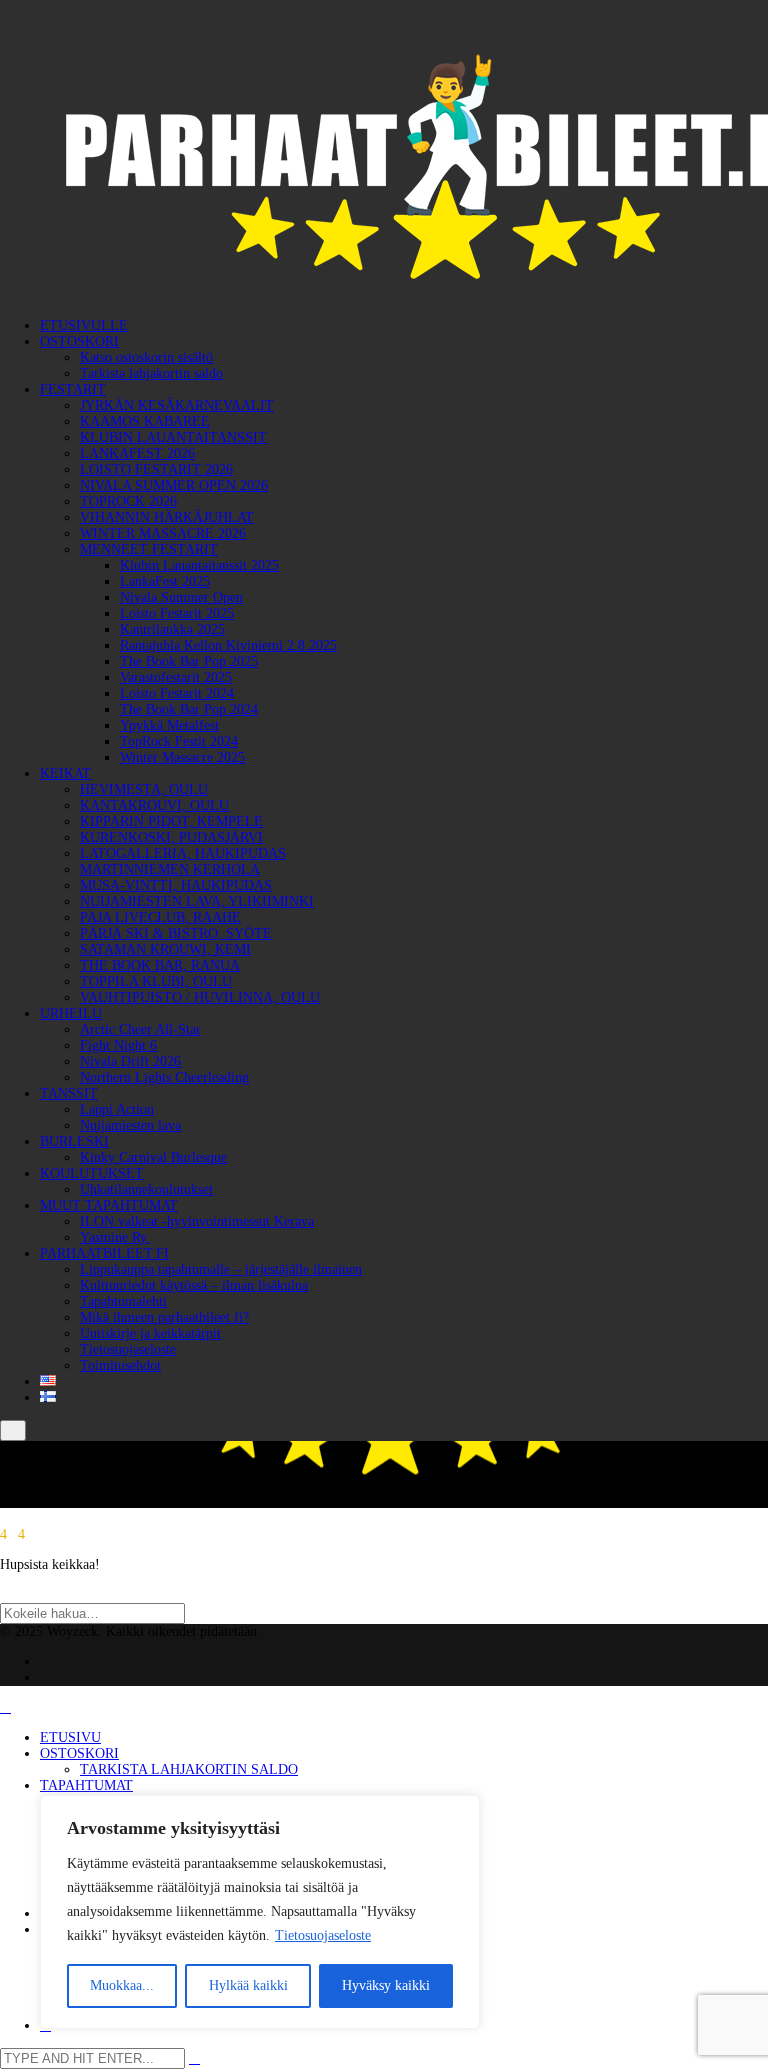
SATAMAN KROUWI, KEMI (165, 949)
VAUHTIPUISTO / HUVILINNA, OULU (200, 997)
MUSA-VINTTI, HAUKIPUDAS (176, 885)
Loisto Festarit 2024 (177, 693)
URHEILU (71, 1013)
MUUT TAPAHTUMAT (109, 1205)
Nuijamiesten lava (130, 1125)
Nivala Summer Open (181, 597)
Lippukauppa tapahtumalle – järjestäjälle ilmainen (221, 1269)
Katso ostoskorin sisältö (146, 357)
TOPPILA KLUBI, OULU (156, 981)
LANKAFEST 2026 (137, 453)
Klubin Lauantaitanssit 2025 (199, 565)
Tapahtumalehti (123, 1301)
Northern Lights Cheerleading (164, 1077)
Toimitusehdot (120, 1365)
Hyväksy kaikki (386, 1985)
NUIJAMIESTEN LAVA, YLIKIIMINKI (197, 901)
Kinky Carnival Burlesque (153, 1157)
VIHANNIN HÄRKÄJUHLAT (167, 517)
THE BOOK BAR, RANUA (160, 965)
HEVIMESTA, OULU (144, 789)
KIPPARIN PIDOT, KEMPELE (171, 821)
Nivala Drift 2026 (130, 1061)
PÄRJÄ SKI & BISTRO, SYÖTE (176, 933)
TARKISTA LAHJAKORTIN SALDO (189, 1769)
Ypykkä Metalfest (169, 725)
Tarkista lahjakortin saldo (151, 373)
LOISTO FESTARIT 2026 (156, 469)
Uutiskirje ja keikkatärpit (150, 1333)
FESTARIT (73, 389)
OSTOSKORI (79, 341)
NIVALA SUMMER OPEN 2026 (174, 485)
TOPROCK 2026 (128, 501)
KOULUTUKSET (92, 1173)
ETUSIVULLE (84, 325)
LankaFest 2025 (165, 581)
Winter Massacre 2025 (182, 757)
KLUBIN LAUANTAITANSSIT (173, 437)
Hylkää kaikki (248, 1985)
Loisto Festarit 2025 (177, 613)
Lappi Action (117, 1109)
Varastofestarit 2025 (176, 677)
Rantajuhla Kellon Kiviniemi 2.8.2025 (228, 645)
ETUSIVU (70, 1737)
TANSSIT (69, 1093)
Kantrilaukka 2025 (172, 629)
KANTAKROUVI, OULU (154, 805)
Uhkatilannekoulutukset (146, 1189)
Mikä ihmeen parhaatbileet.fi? (164, 1317)
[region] (260, 1912)
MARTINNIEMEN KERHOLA (170, 869)
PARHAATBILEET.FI (104, 1253)
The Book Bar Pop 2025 (189, 661)
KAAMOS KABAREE (145, 421)
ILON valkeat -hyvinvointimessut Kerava (197, 1221)
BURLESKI (74, 1141)
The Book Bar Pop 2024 (189, 709)
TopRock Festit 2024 (179, 741)
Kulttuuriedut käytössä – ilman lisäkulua (194, 1285)
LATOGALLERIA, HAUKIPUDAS (183, 853)
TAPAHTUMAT (86, 1785)
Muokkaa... (122, 1985)
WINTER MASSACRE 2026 (163, 533)
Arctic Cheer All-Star (140, 1029)
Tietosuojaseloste (323, 1935)
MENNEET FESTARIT (149, 549)
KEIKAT (65, 773)
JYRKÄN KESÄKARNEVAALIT (177, 405)
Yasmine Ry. (115, 1237)
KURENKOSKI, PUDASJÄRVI (171, 837)
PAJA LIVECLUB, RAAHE (160, 917)
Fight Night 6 (118, 1045)
